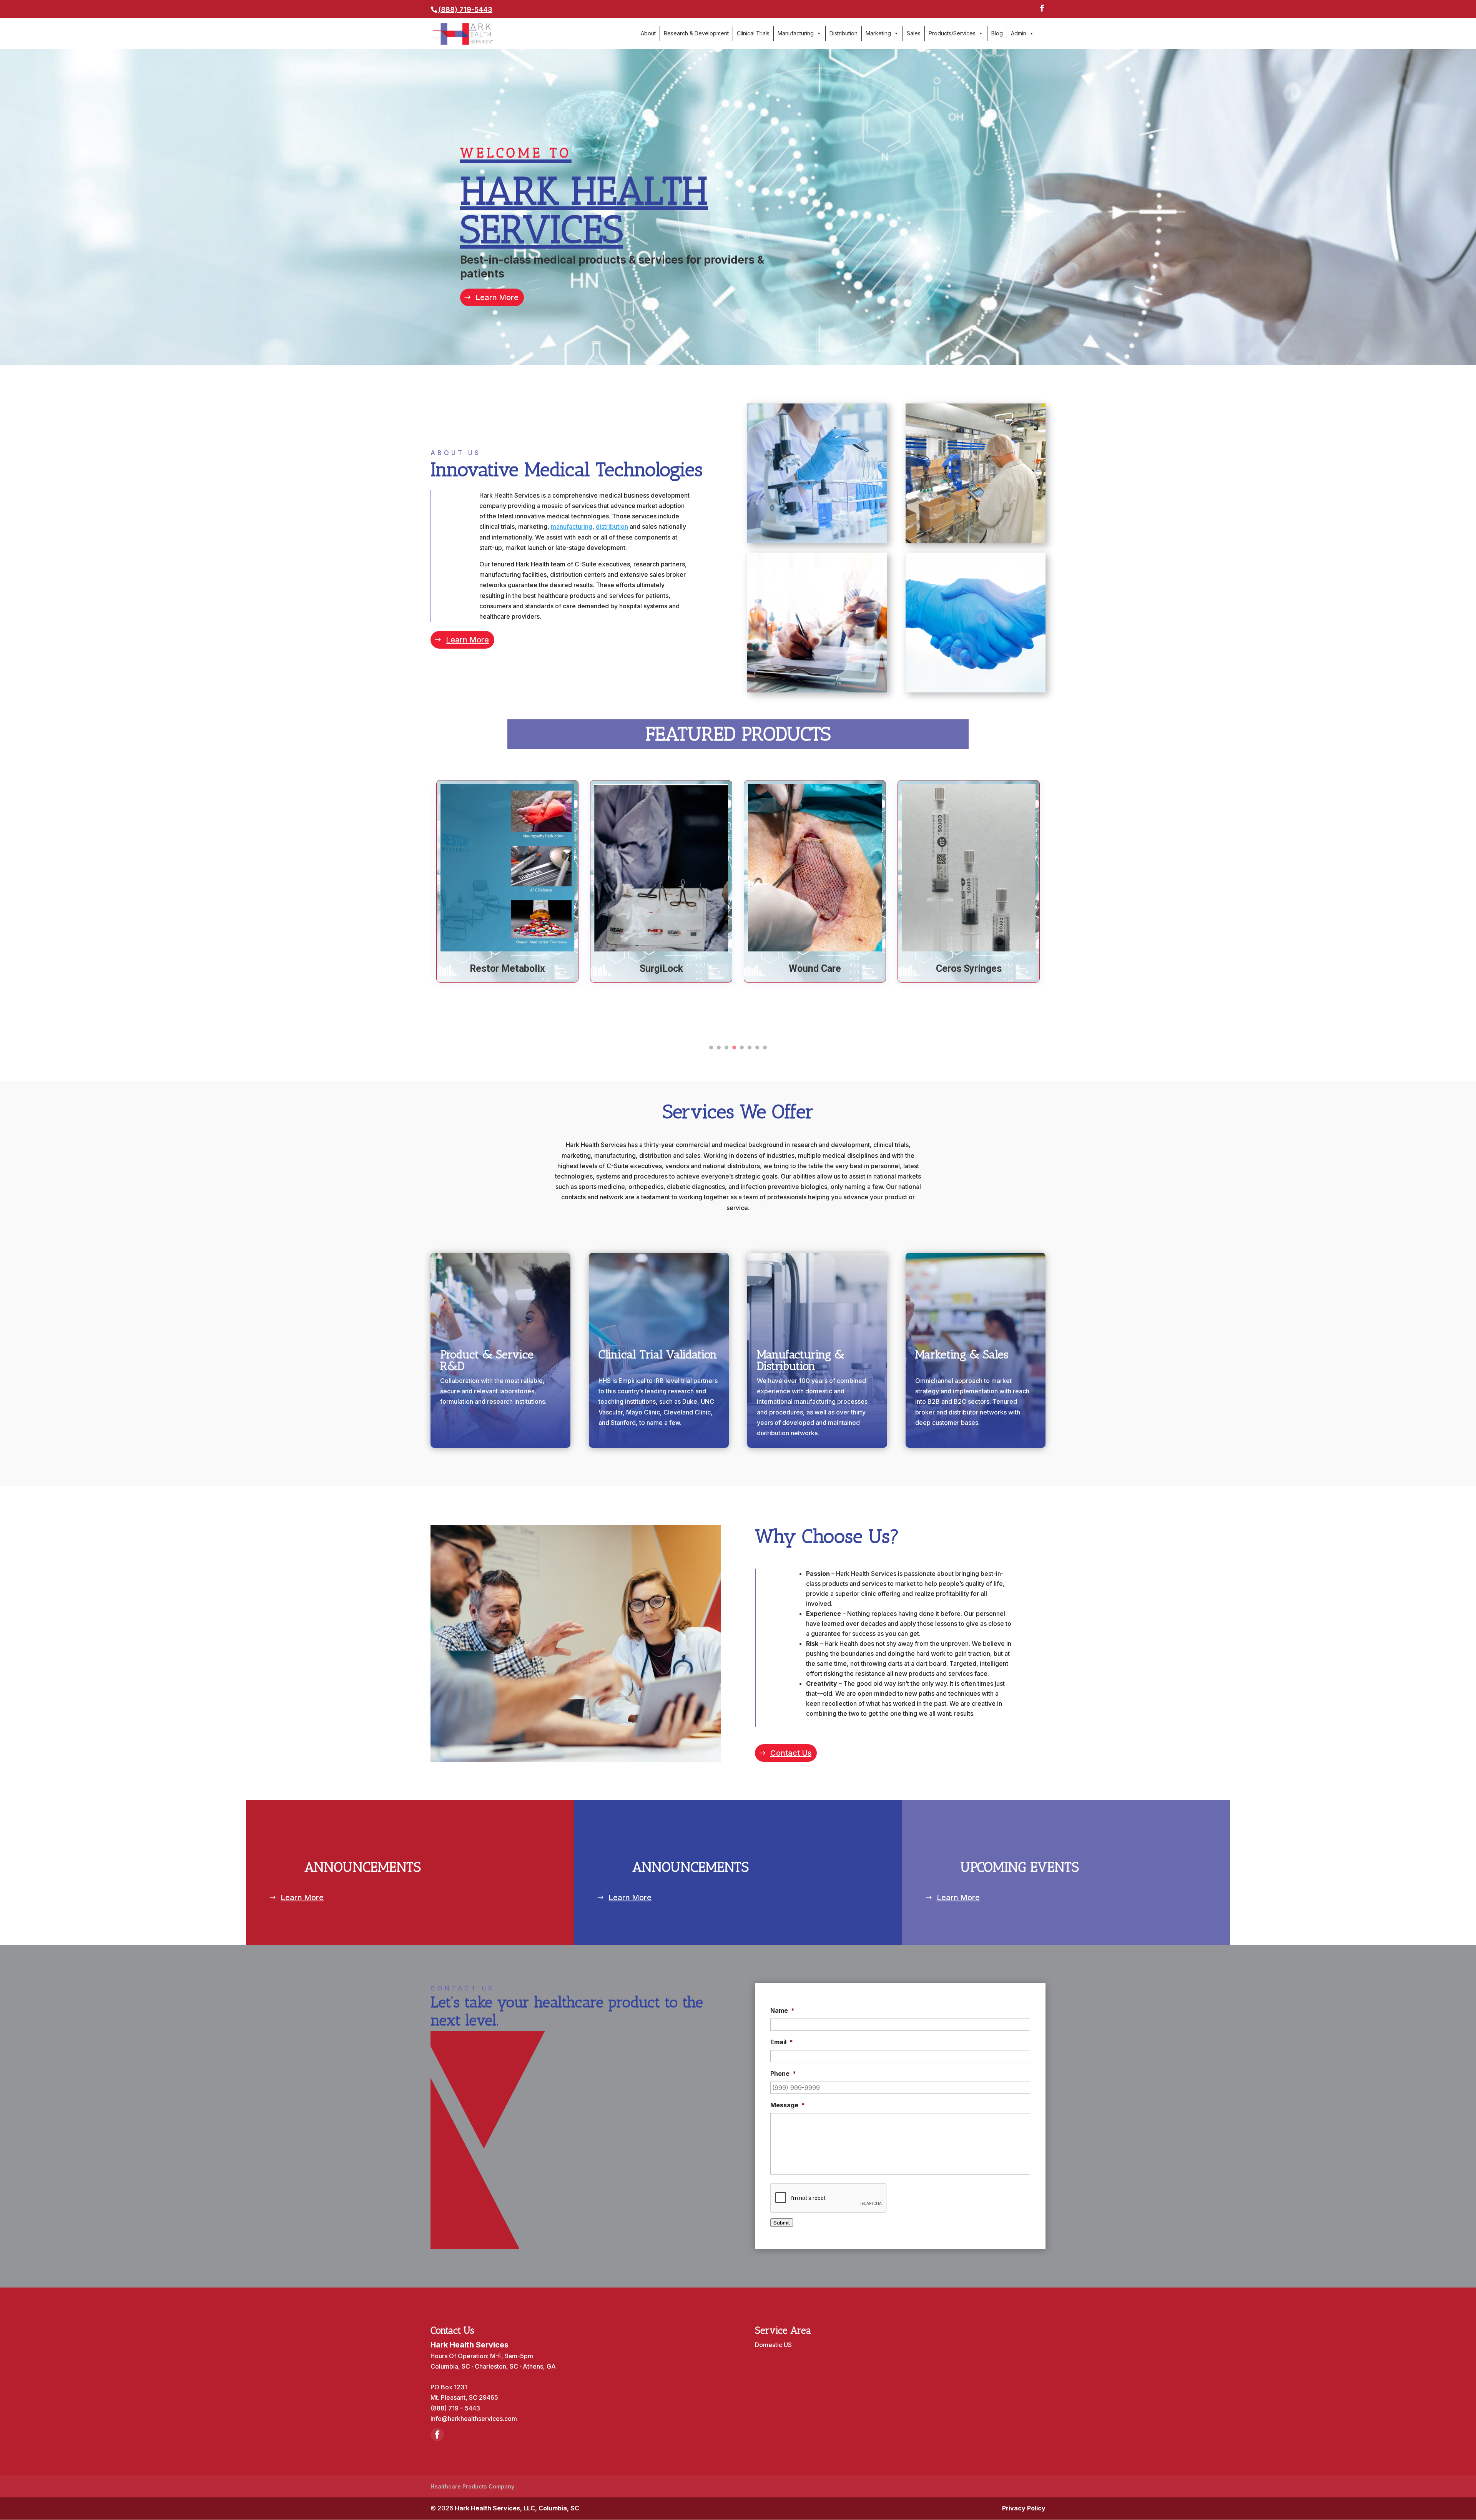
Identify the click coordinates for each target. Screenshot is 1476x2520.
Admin (1019, 33)
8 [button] (765, 1048)
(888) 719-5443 (465, 9)
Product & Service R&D (487, 1360)
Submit (782, 2223)
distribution (612, 526)
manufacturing (572, 526)
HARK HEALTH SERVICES (584, 199)
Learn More (497, 297)
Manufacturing (796, 33)
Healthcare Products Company (472, 2486)
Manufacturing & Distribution (801, 1360)
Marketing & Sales (962, 1355)
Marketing (878, 33)
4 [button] (734, 1048)
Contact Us (791, 1753)
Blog (997, 33)
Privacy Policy (1024, 2508)
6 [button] (750, 1048)
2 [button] (719, 1048)
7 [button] (757, 1048)
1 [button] (711, 1048)
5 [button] (742, 1048)
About (648, 33)
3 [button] (726, 1048)
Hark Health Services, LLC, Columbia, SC (517, 2508)
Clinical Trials (753, 33)
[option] (507, 881)
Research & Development (696, 33)
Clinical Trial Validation (658, 1355)
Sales (914, 33)
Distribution (844, 33)
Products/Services (952, 33)
